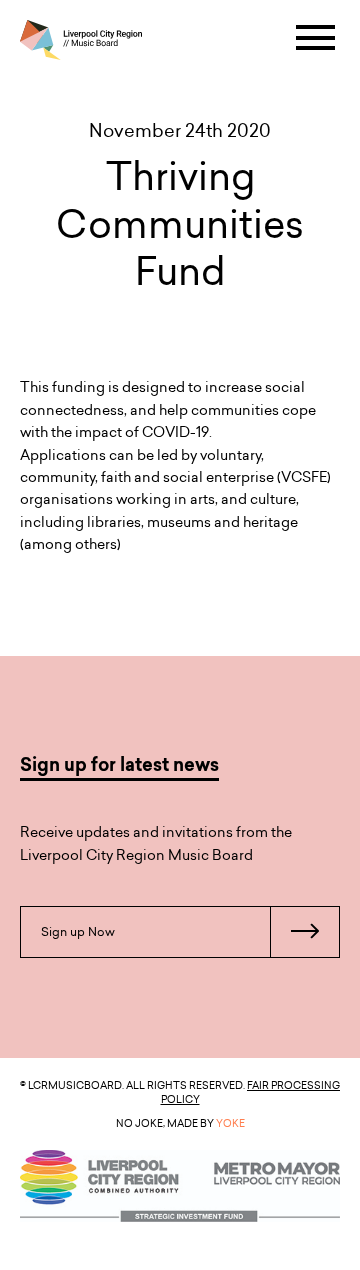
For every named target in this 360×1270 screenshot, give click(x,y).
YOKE (230, 1123)
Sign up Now (78, 931)
